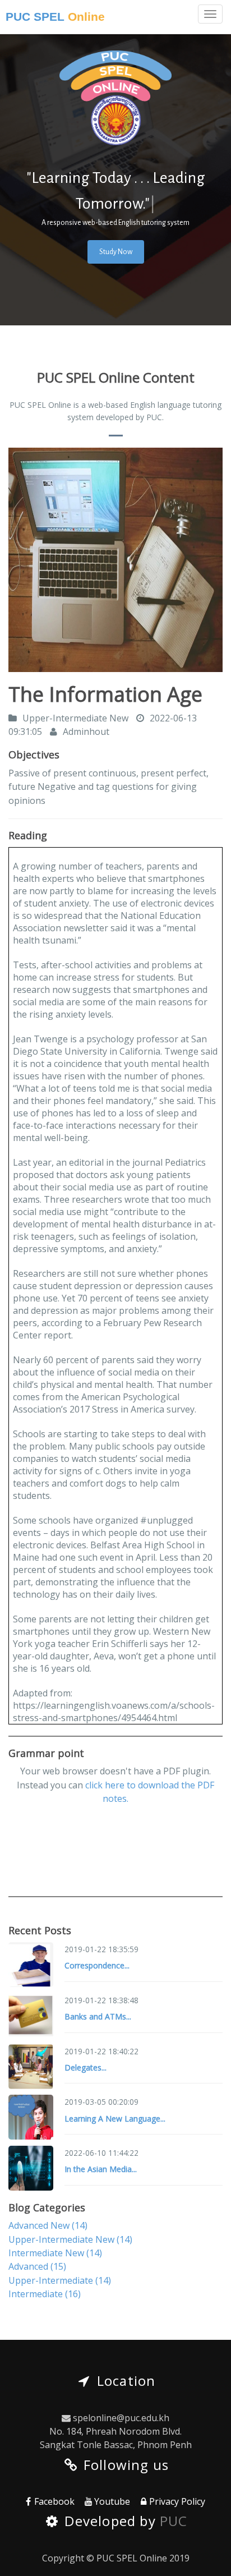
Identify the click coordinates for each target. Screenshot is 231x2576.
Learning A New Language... (115, 2119)
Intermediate (45, 2294)
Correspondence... (97, 1965)
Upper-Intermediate (60, 2280)
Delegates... (86, 2067)
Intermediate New (55, 2253)
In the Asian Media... (101, 2169)
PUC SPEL (55, 17)
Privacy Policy (177, 2501)
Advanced (37, 2266)
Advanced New (48, 2225)
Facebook (54, 2501)
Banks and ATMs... (98, 2016)
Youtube (112, 2501)
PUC (174, 2521)
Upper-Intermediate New (70, 2239)
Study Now (116, 252)
